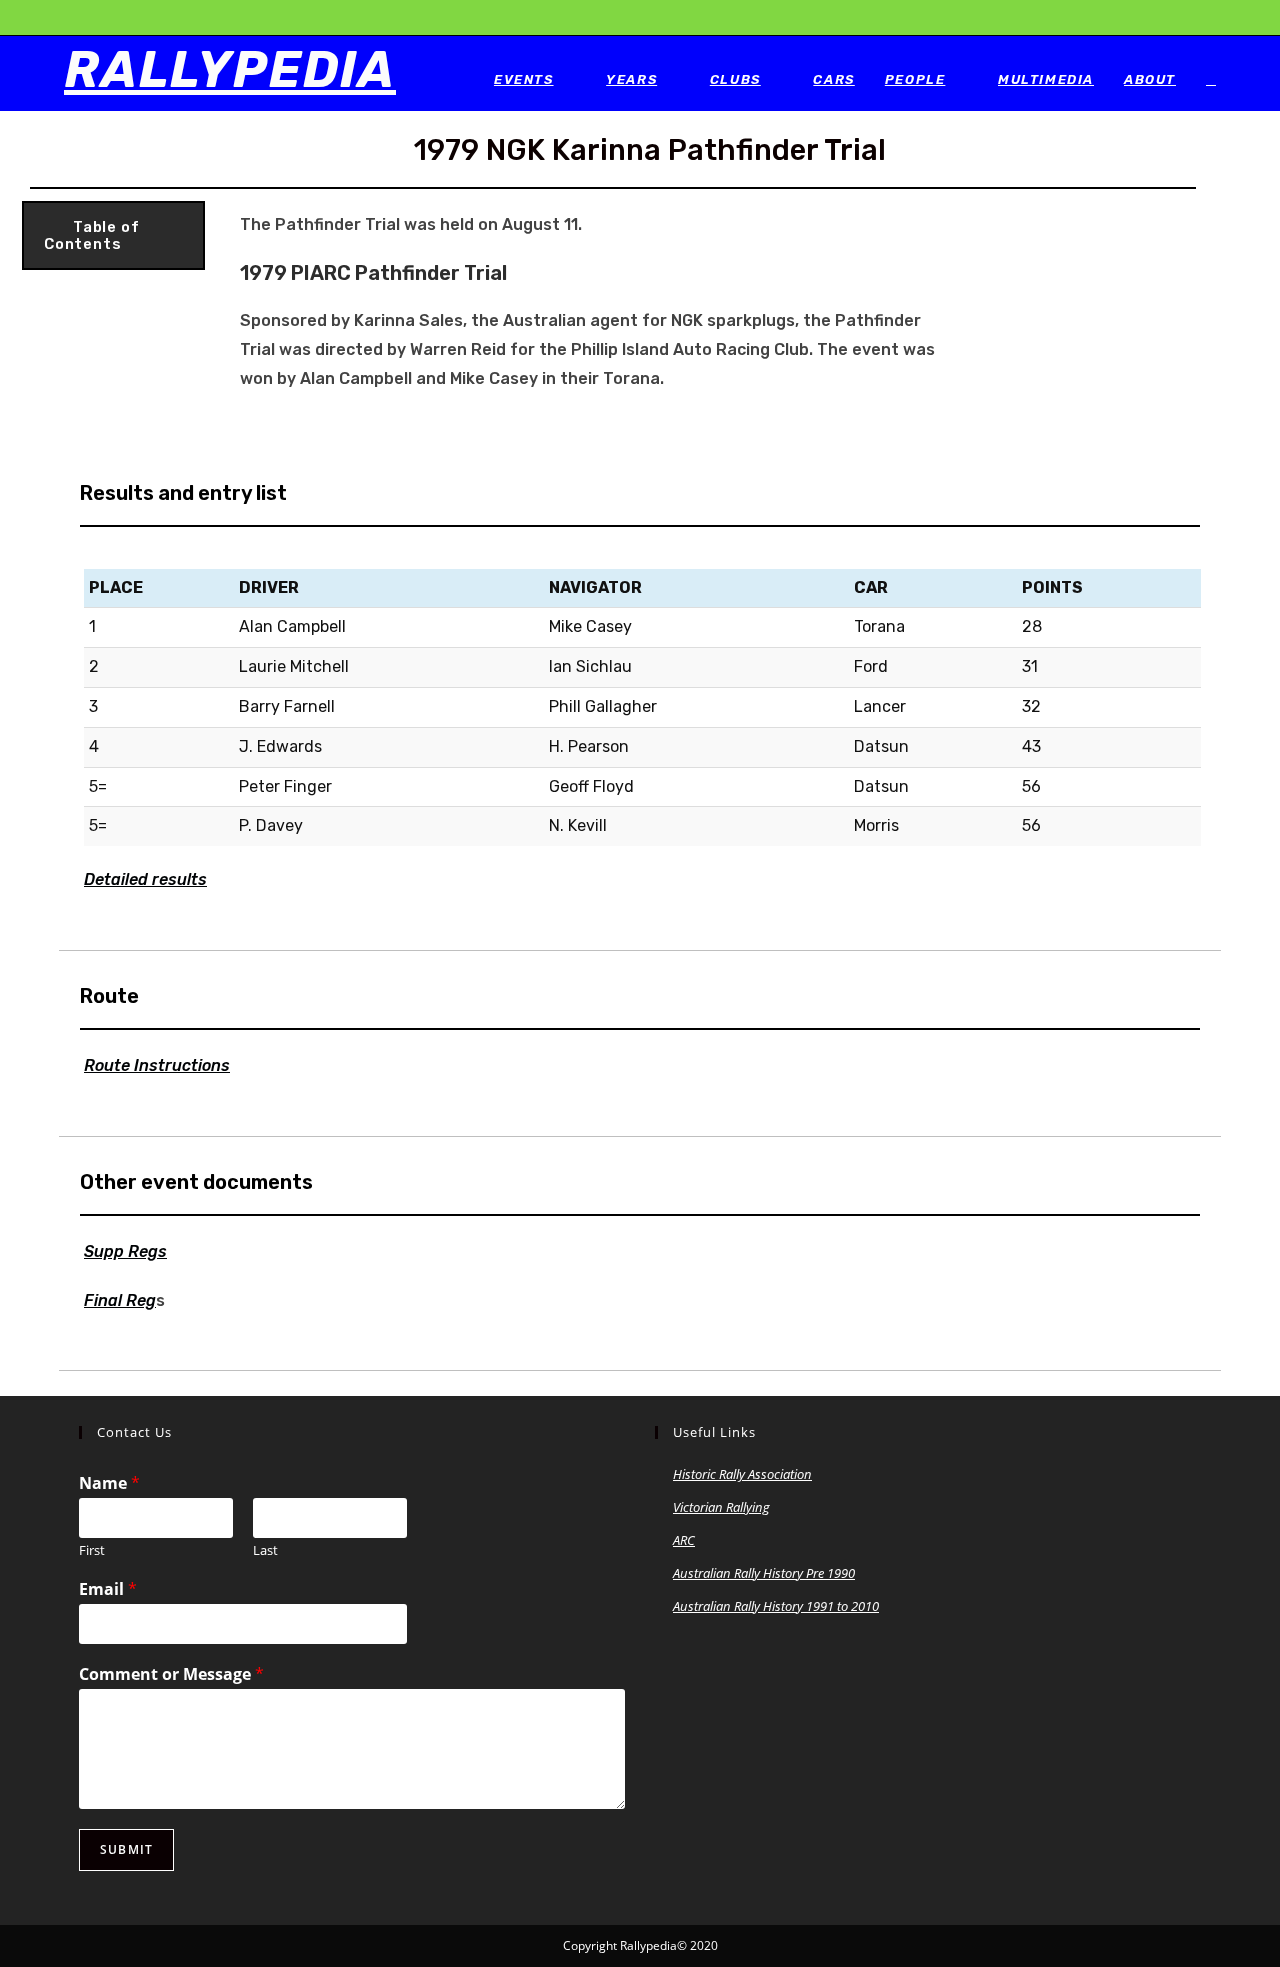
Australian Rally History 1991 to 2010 (776, 1606)
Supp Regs (125, 1251)
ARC (684, 1540)
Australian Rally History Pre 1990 (764, 1573)
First (92, 1550)
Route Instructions (157, 1065)
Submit (126, 1849)
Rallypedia (230, 70)
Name (109, 1483)
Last (265, 1550)
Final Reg (120, 1300)
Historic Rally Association (742, 1474)
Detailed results (145, 879)
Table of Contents (91, 236)
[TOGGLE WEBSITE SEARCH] (1211, 79)
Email (108, 1589)
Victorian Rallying (721, 1507)
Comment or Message (171, 1674)
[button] (113, 235)
